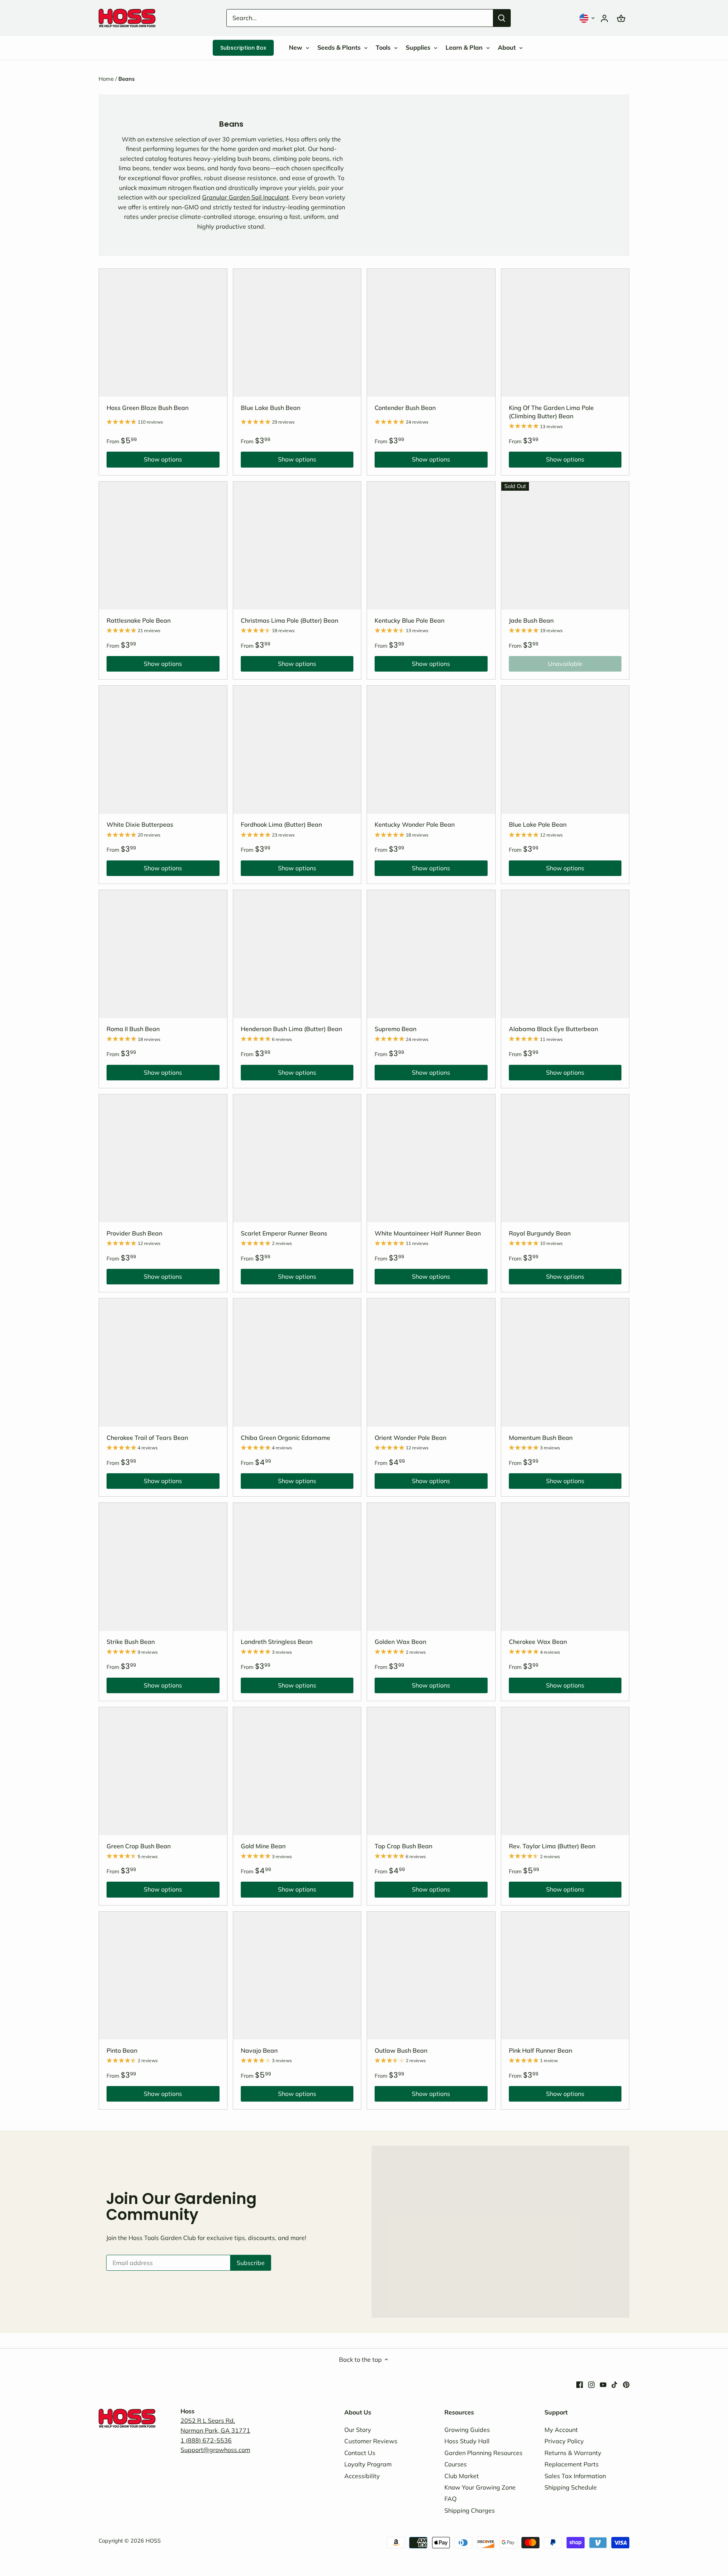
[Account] (604, 18)
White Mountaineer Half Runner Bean (428, 1233)
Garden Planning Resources (483, 2453)
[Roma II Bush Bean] (163, 954)
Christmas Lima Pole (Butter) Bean (289, 620)
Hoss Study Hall (467, 2441)
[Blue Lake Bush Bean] (297, 333)
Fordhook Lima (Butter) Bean (281, 824)
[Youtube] (603, 2384)
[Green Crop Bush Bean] (163, 1771)
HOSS (153, 2541)
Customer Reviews (371, 2441)
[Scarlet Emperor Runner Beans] (297, 1158)
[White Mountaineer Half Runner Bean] (431, 1158)
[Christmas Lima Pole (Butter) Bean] (297, 546)
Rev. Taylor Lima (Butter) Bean (552, 1846)
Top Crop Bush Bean (403, 1846)
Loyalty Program (368, 2464)
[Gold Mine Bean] (297, 1771)
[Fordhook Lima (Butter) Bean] (297, 750)
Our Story (358, 2430)
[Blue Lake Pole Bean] (565, 750)
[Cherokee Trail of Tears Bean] (163, 1363)
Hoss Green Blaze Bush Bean (147, 408)
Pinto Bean (122, 2050)
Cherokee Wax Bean (538, 1642)
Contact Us (360, 2453)
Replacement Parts (572, 2464)
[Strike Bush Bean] (163, 1567)
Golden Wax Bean (400, 1642)
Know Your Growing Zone (480, 2487)
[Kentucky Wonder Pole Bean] (431, 750)
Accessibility (362, 2476)
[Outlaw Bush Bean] (431, 1976)
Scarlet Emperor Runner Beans (284, 1233)
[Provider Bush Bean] (163, 1158)
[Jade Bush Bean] (565, 546)
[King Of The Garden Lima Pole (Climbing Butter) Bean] (565, 333)
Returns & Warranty (573, 2453)
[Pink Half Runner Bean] (565, 1976)
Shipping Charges (470, 2510)
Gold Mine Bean (263, 1846)
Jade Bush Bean (531, 620)
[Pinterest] (626, 2384)
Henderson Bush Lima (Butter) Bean (291, 1029)
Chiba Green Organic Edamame (286, 1438)
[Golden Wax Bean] (431, 1567)
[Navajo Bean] (297, 1976)
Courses (456, 2464)
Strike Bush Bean (131, 1642)
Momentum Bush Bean (541, 1438)
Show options (144, 461)
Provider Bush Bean (134, 1233)
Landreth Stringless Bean (277, 1642)
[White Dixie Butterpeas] (163, 750)
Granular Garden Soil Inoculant (246, 197)
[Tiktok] (614, 2384)
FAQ (450, 2499)
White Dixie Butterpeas (140, 824)
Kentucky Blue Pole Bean (409, 620)
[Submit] (502, 18)
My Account (561, 2430)
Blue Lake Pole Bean (538, 824)
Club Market (462, 2476)
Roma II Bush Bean (133, 1029)
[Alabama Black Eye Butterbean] (565, 954)
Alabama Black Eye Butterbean (553, 1029)
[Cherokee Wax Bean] (565, 1567)
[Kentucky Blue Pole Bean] (431, 546)
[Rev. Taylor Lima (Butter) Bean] (565, 1771)
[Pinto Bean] (163, 1976)
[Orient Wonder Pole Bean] (431, 1363)
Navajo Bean (259, 2050)
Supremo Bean (395, 1029)
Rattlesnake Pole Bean (139, 620)
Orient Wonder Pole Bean (410, 1438)
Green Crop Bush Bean (139, 1846)
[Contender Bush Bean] (431, 333)
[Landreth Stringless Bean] (297, 1567)
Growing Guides (467, 2430)
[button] (588, 18)
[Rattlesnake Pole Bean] (163, 546)
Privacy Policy (564, 2441)
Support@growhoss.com (215, 2450)
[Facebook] (580, 2384)
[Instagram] (591, 2384)
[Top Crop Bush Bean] (431, 1771)
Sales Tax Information (575, 2476)
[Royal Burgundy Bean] (565, 1158)
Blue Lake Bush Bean (271, 408)
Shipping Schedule (571, 2487)
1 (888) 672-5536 (206, 2440)
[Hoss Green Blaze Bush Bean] (163, 333)
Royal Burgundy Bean (540, 1233)
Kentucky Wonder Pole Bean (415, 824)
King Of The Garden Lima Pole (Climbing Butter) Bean (551, 412)
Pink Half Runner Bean (541, 2050)
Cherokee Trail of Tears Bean (147, 1438)
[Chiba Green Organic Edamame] (297, 1363)
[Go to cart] (621, 18)
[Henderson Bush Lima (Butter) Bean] (297, 954)
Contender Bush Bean (405, 408)
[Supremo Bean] (431, 954)
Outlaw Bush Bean (401, 2050)
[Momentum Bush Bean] (565, 1363)
